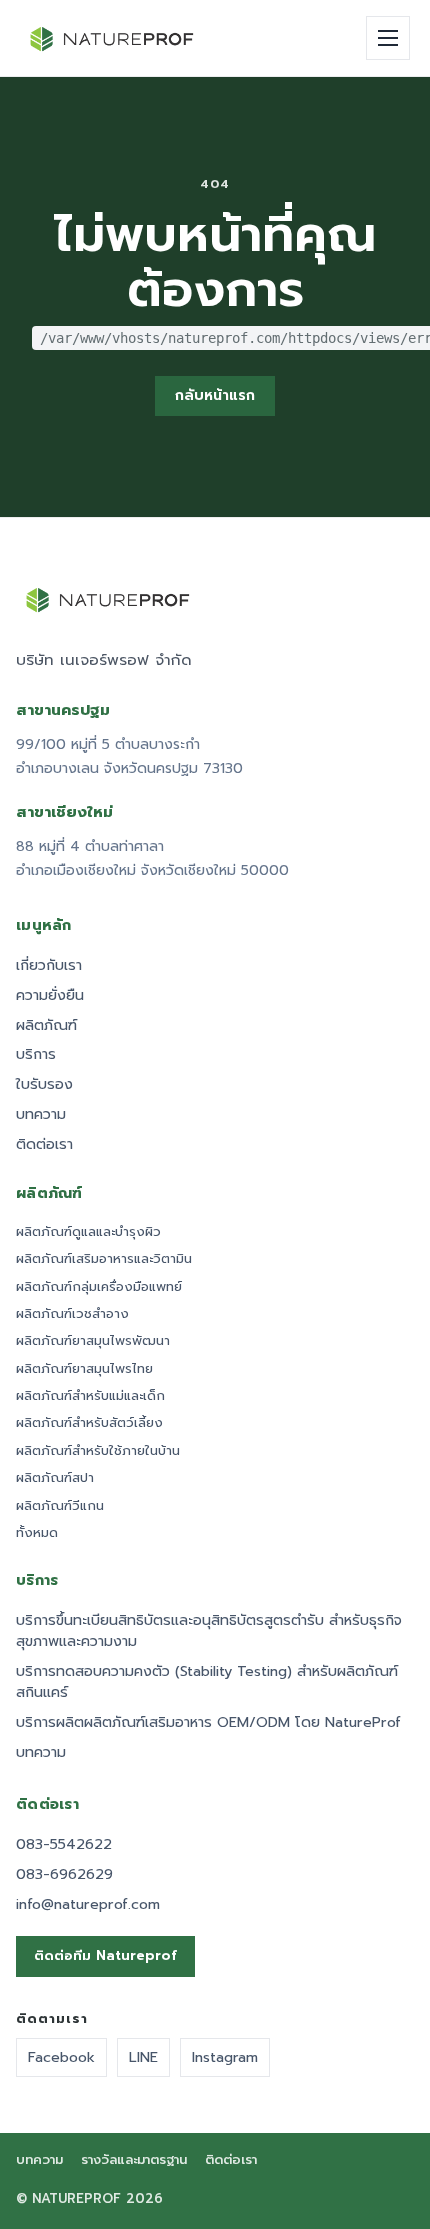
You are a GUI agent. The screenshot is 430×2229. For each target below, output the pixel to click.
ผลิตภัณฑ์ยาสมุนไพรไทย (84, 1369)
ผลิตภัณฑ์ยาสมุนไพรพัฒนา (93, 1341)
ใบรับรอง (44, 1084)
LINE (143, 2057)
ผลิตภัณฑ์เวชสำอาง (72, 1314)
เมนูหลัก (44, 925)
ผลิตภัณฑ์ (46, 1025)
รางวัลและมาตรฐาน (134, 2160)
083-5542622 (64, 1844)
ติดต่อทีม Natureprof (105, 1956)
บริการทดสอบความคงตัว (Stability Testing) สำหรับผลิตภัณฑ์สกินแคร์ (207, 1682)
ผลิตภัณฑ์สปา (55, 1478)
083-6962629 (64, 1874)
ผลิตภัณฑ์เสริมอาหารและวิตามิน (104, 1259)
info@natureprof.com (88, 1904)
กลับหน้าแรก (215, 395)
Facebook (61, 2057)
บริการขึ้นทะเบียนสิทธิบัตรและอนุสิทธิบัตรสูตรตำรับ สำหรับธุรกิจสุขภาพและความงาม (209, 1631)
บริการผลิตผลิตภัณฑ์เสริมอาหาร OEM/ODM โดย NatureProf (208, 1722)
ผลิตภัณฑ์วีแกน (60, 1506)
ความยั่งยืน (50, 995)
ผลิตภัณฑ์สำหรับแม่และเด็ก (90, 1396)
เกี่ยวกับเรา (49, 965)
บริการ (36, 1054)
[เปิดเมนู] (388, 38)
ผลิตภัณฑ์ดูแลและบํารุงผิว (88, 1232)
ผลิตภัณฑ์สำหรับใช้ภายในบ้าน (98, 1451)
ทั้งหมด (37, 1533)
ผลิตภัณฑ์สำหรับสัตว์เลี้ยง (89, 1423)
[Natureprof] (113, 38)
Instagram (225, 2057)
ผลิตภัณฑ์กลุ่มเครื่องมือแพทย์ (99, 1287)
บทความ (41, 1114)
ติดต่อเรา (44, 1144)
